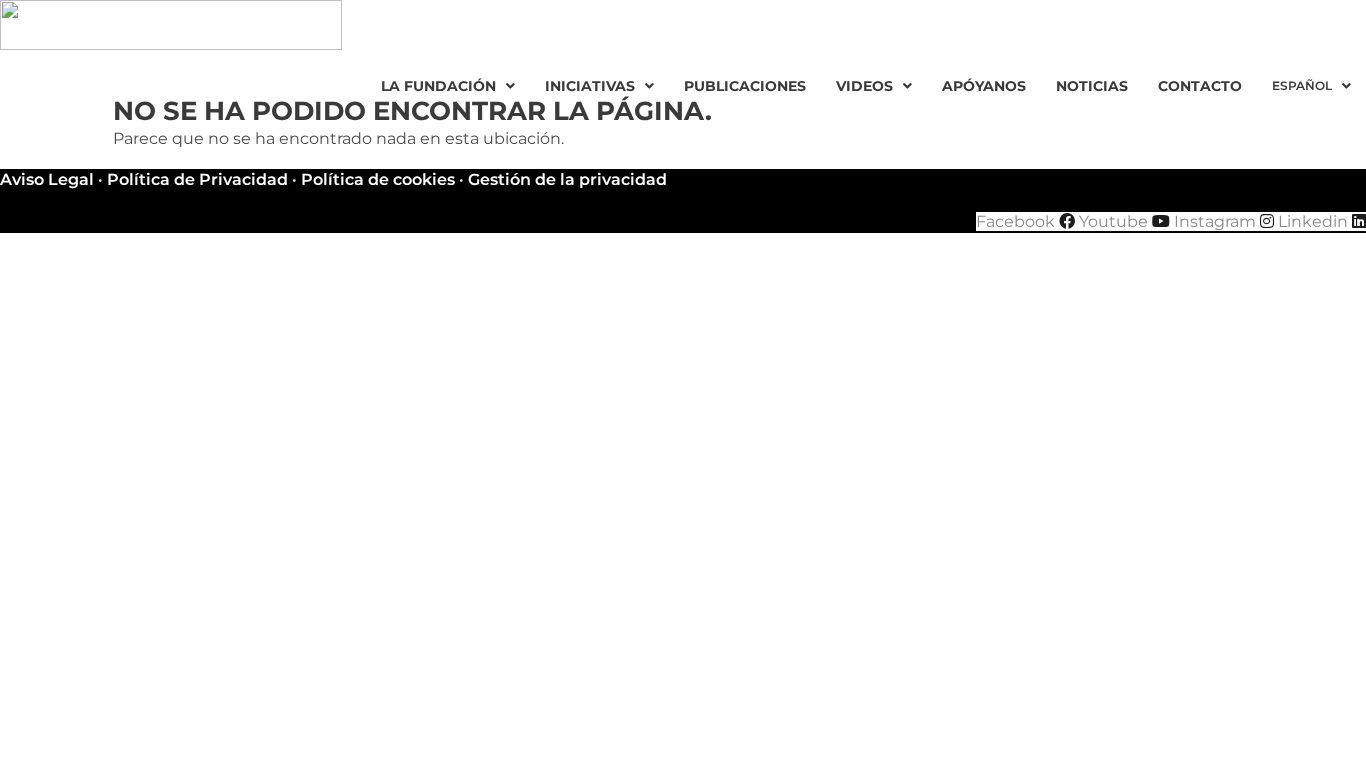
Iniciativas (590, 86)
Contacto (1200, 86)
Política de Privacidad (197, 179)
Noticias (1092, 86)
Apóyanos (984, 86)
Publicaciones (745, 86)
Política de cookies (378, 179)
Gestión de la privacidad (567, 179)
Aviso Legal (47, 179)
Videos (864, 86)
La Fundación (438, 86)
